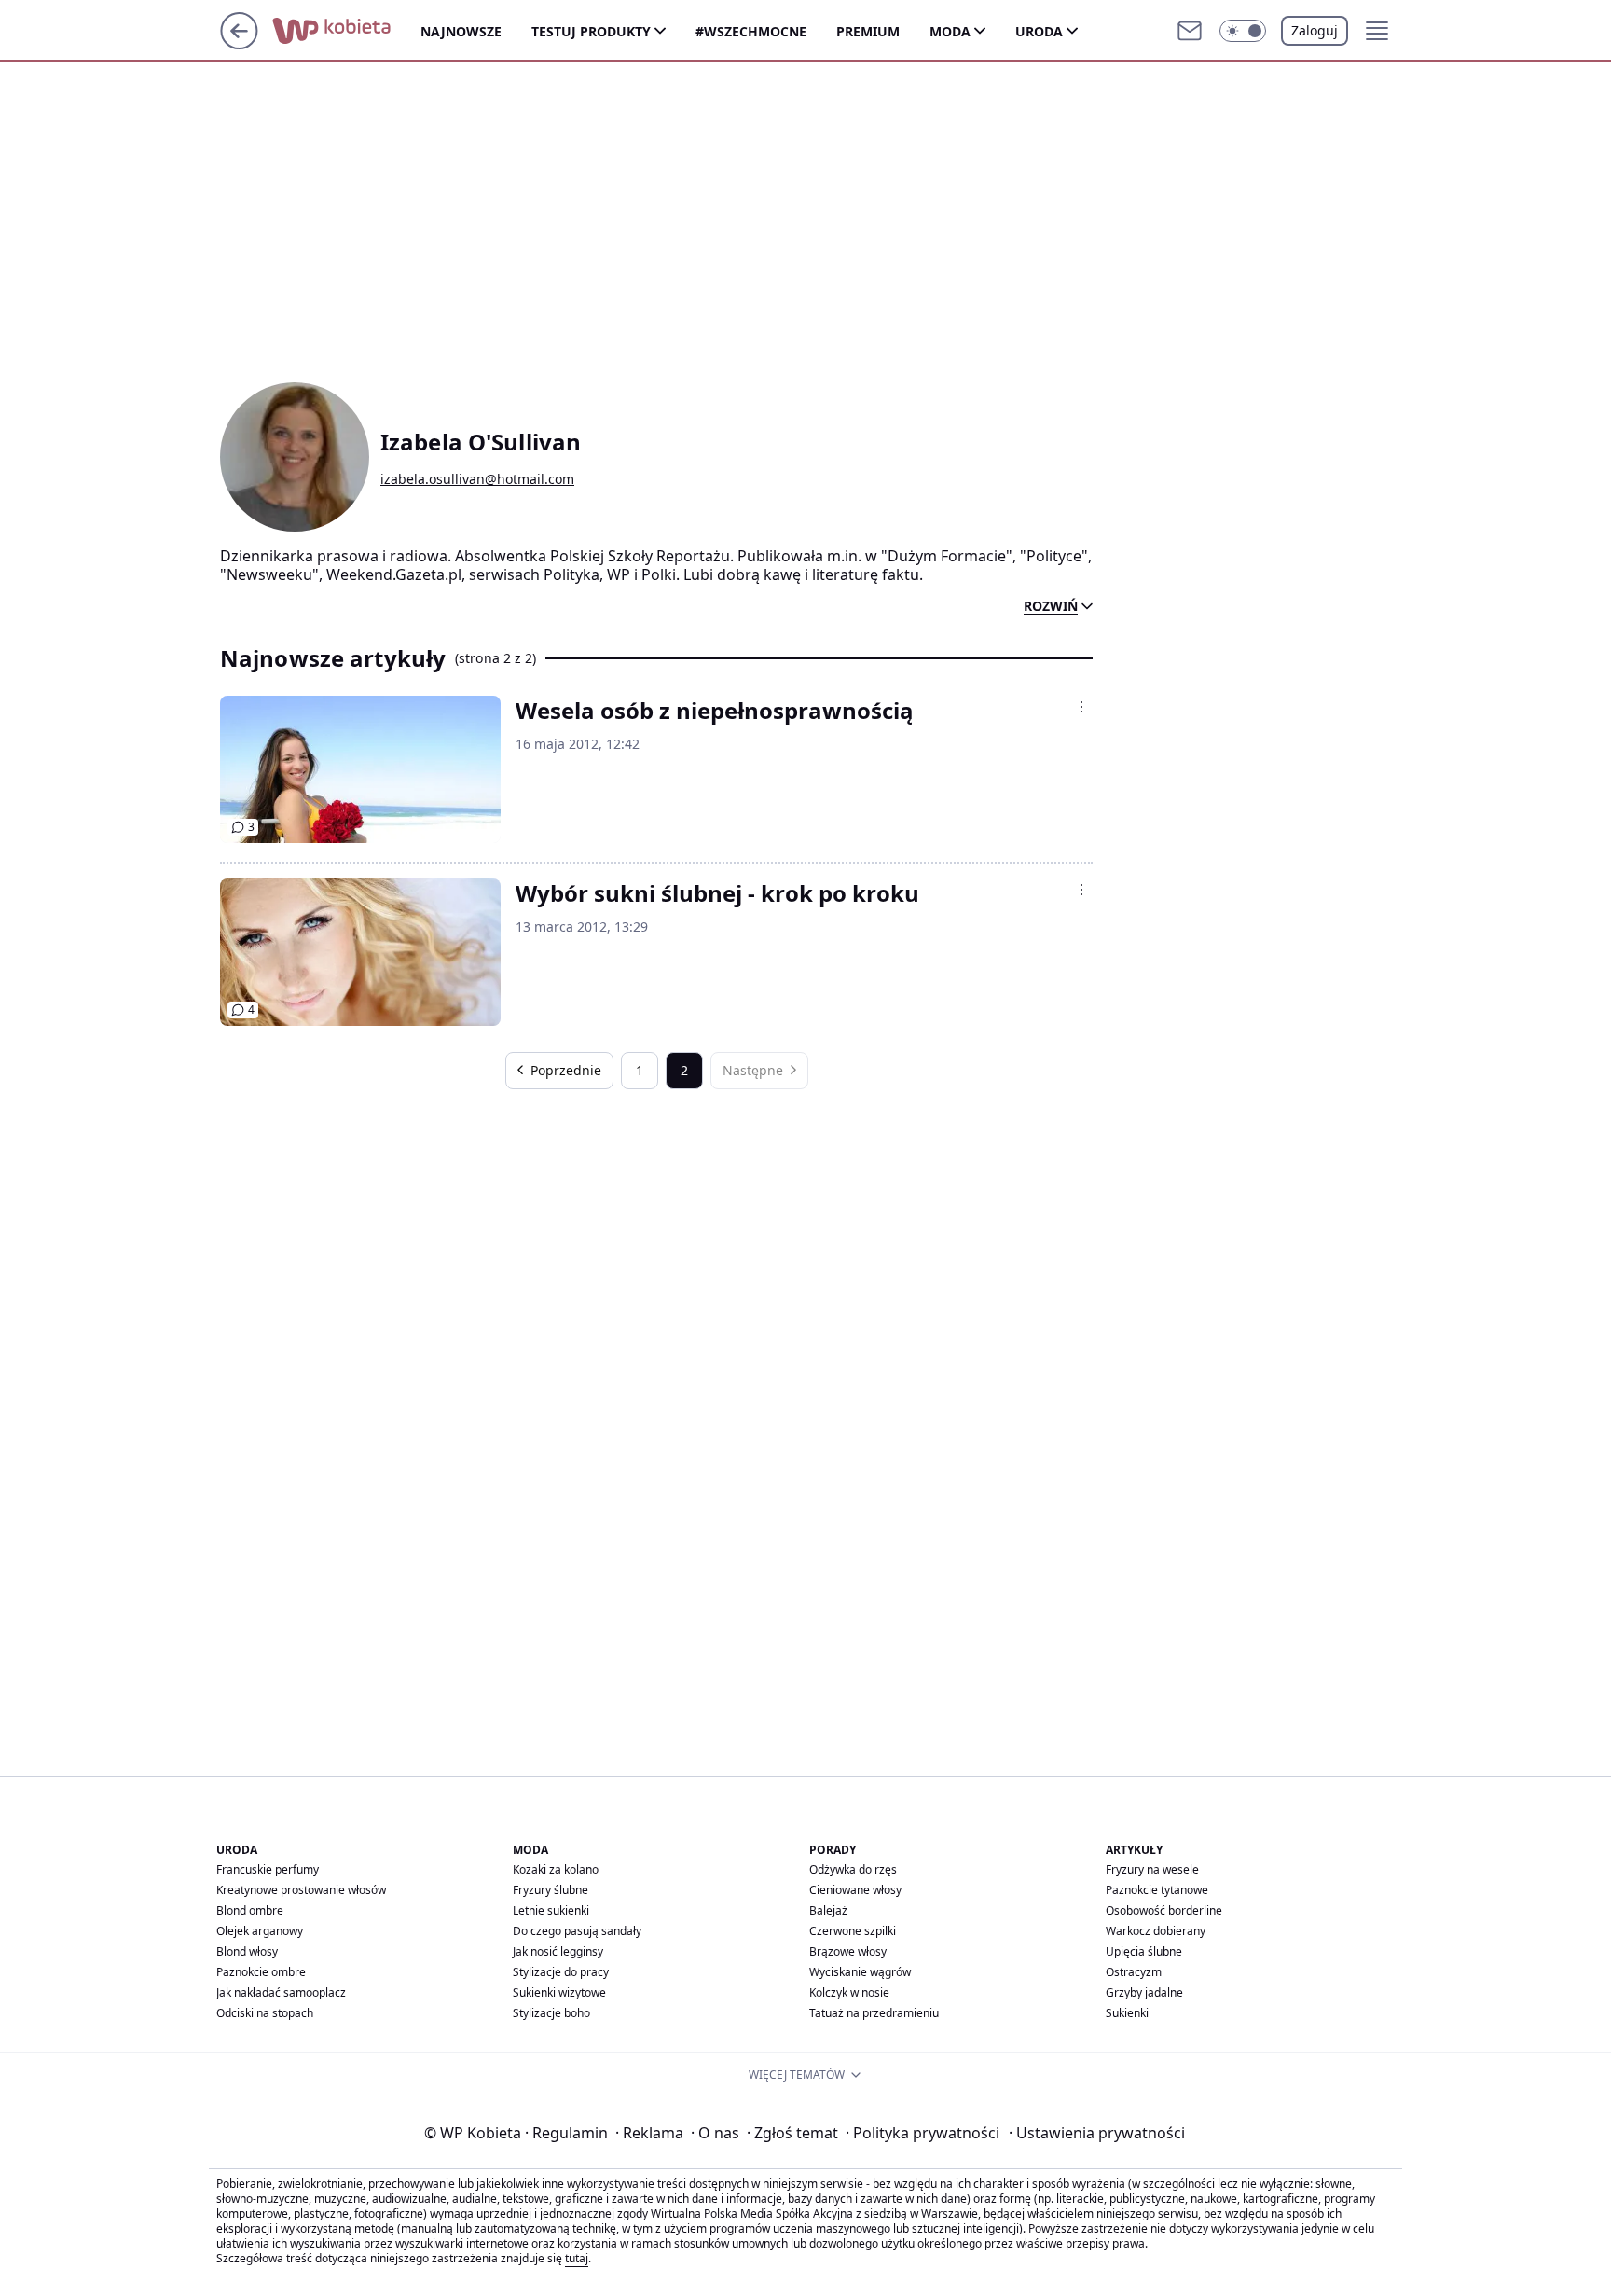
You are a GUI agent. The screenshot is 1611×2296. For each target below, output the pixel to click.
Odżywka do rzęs (853, 1869)
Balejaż (828, 1910)
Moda (950, 31)
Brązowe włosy (848, 1951)
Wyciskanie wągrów (860, 1972)
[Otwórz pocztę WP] (1190, 31)
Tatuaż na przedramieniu (874, 2013)
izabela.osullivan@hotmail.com (477, 479)
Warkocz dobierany (1156, 1931)
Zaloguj (1315, 30)
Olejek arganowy (260, 1931)
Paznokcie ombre (261, 1972)
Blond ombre (250, 1910)
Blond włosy (247, 1951)
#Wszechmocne (751, 31)
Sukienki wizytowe (559, 1992)
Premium (868, 31)
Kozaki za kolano (556, 1869)
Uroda (1039, 31)
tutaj (577, 2258)
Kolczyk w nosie (849, 1992)
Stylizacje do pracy (561, 1972)
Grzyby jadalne (1144, 1992)
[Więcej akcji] (1081, 707)
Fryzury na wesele (1152, 1869)
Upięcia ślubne (1144, 1951)
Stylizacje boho (551, 2013)
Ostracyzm (1134, 1972)
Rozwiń (1051, 606)
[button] (1243, 31)
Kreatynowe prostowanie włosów (301, 1890)
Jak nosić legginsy (558, 1951)
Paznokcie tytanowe (1157, 1890)
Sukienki (1127, 2013)
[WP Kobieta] (346, 31)
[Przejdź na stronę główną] (239, 44)
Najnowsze (461, 31)
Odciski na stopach (265, 2013)
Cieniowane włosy (855, 1890)
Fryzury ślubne (551, 1890)
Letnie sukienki (551, 1910)
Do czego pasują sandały (577, 1931)
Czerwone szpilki (853, 1931)
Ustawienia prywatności (1097, 2133)
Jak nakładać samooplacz (281, 1992)
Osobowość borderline (1164, 1910)
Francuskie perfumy (268, 1869)
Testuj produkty (591, 31)
